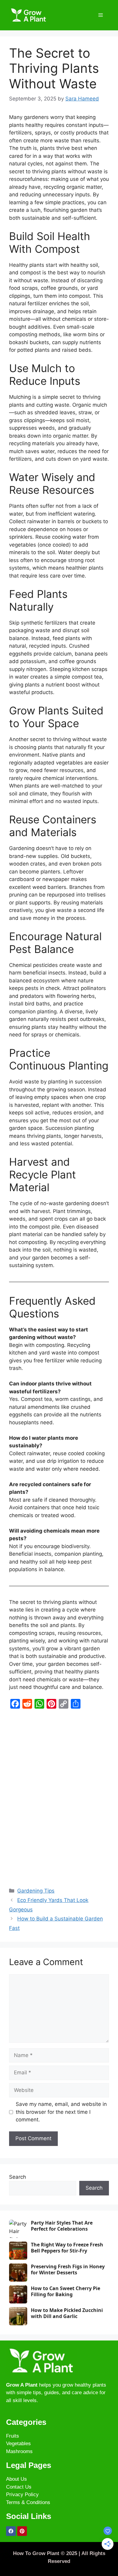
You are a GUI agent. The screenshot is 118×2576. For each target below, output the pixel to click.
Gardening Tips (36, 1891)
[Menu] (101, 15)
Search (18, 2177)
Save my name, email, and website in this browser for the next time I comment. (61, 2112)
